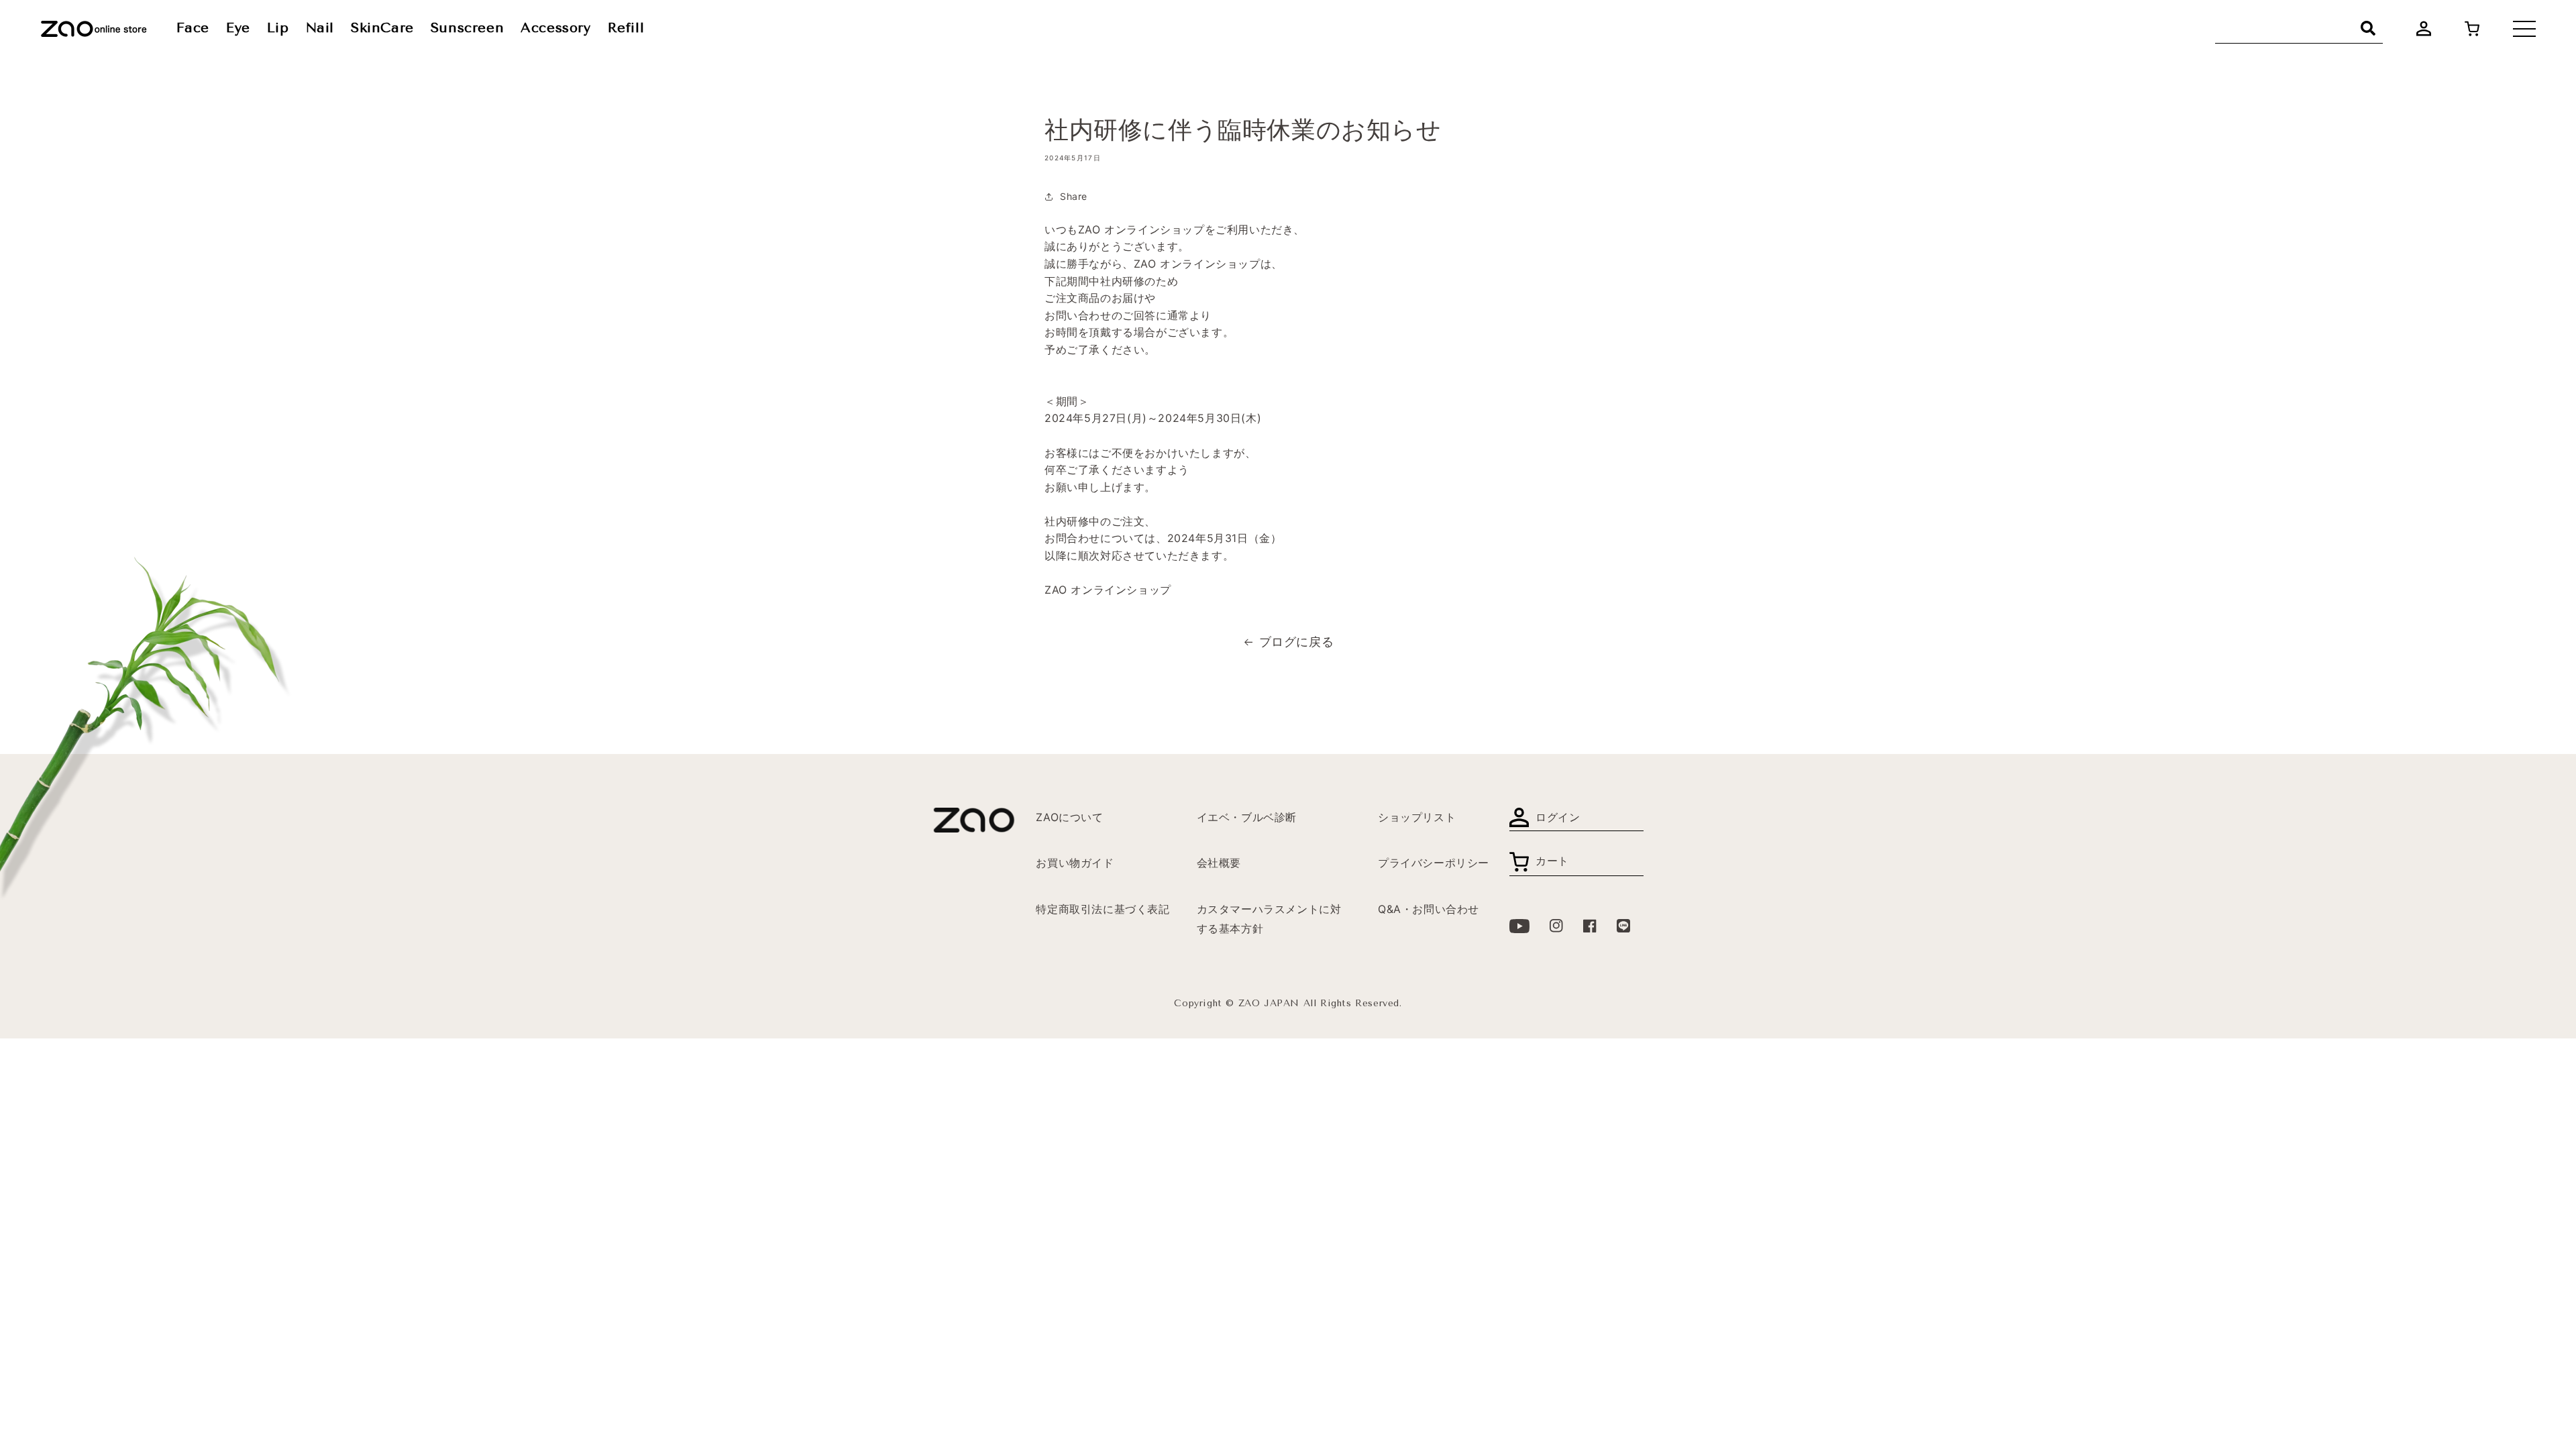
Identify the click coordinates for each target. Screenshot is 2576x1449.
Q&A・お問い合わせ (1429, 909)
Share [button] (1074, 196)
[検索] (2368, 28)
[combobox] (2299, 29)
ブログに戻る (1297, 642)
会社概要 (1219, 863)
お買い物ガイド (1075, 863)
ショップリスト (1417, 817)
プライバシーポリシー (1434, 863)
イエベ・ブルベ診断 (1247, 817)
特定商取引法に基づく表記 (1103, 909)
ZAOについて (1069, 817)
